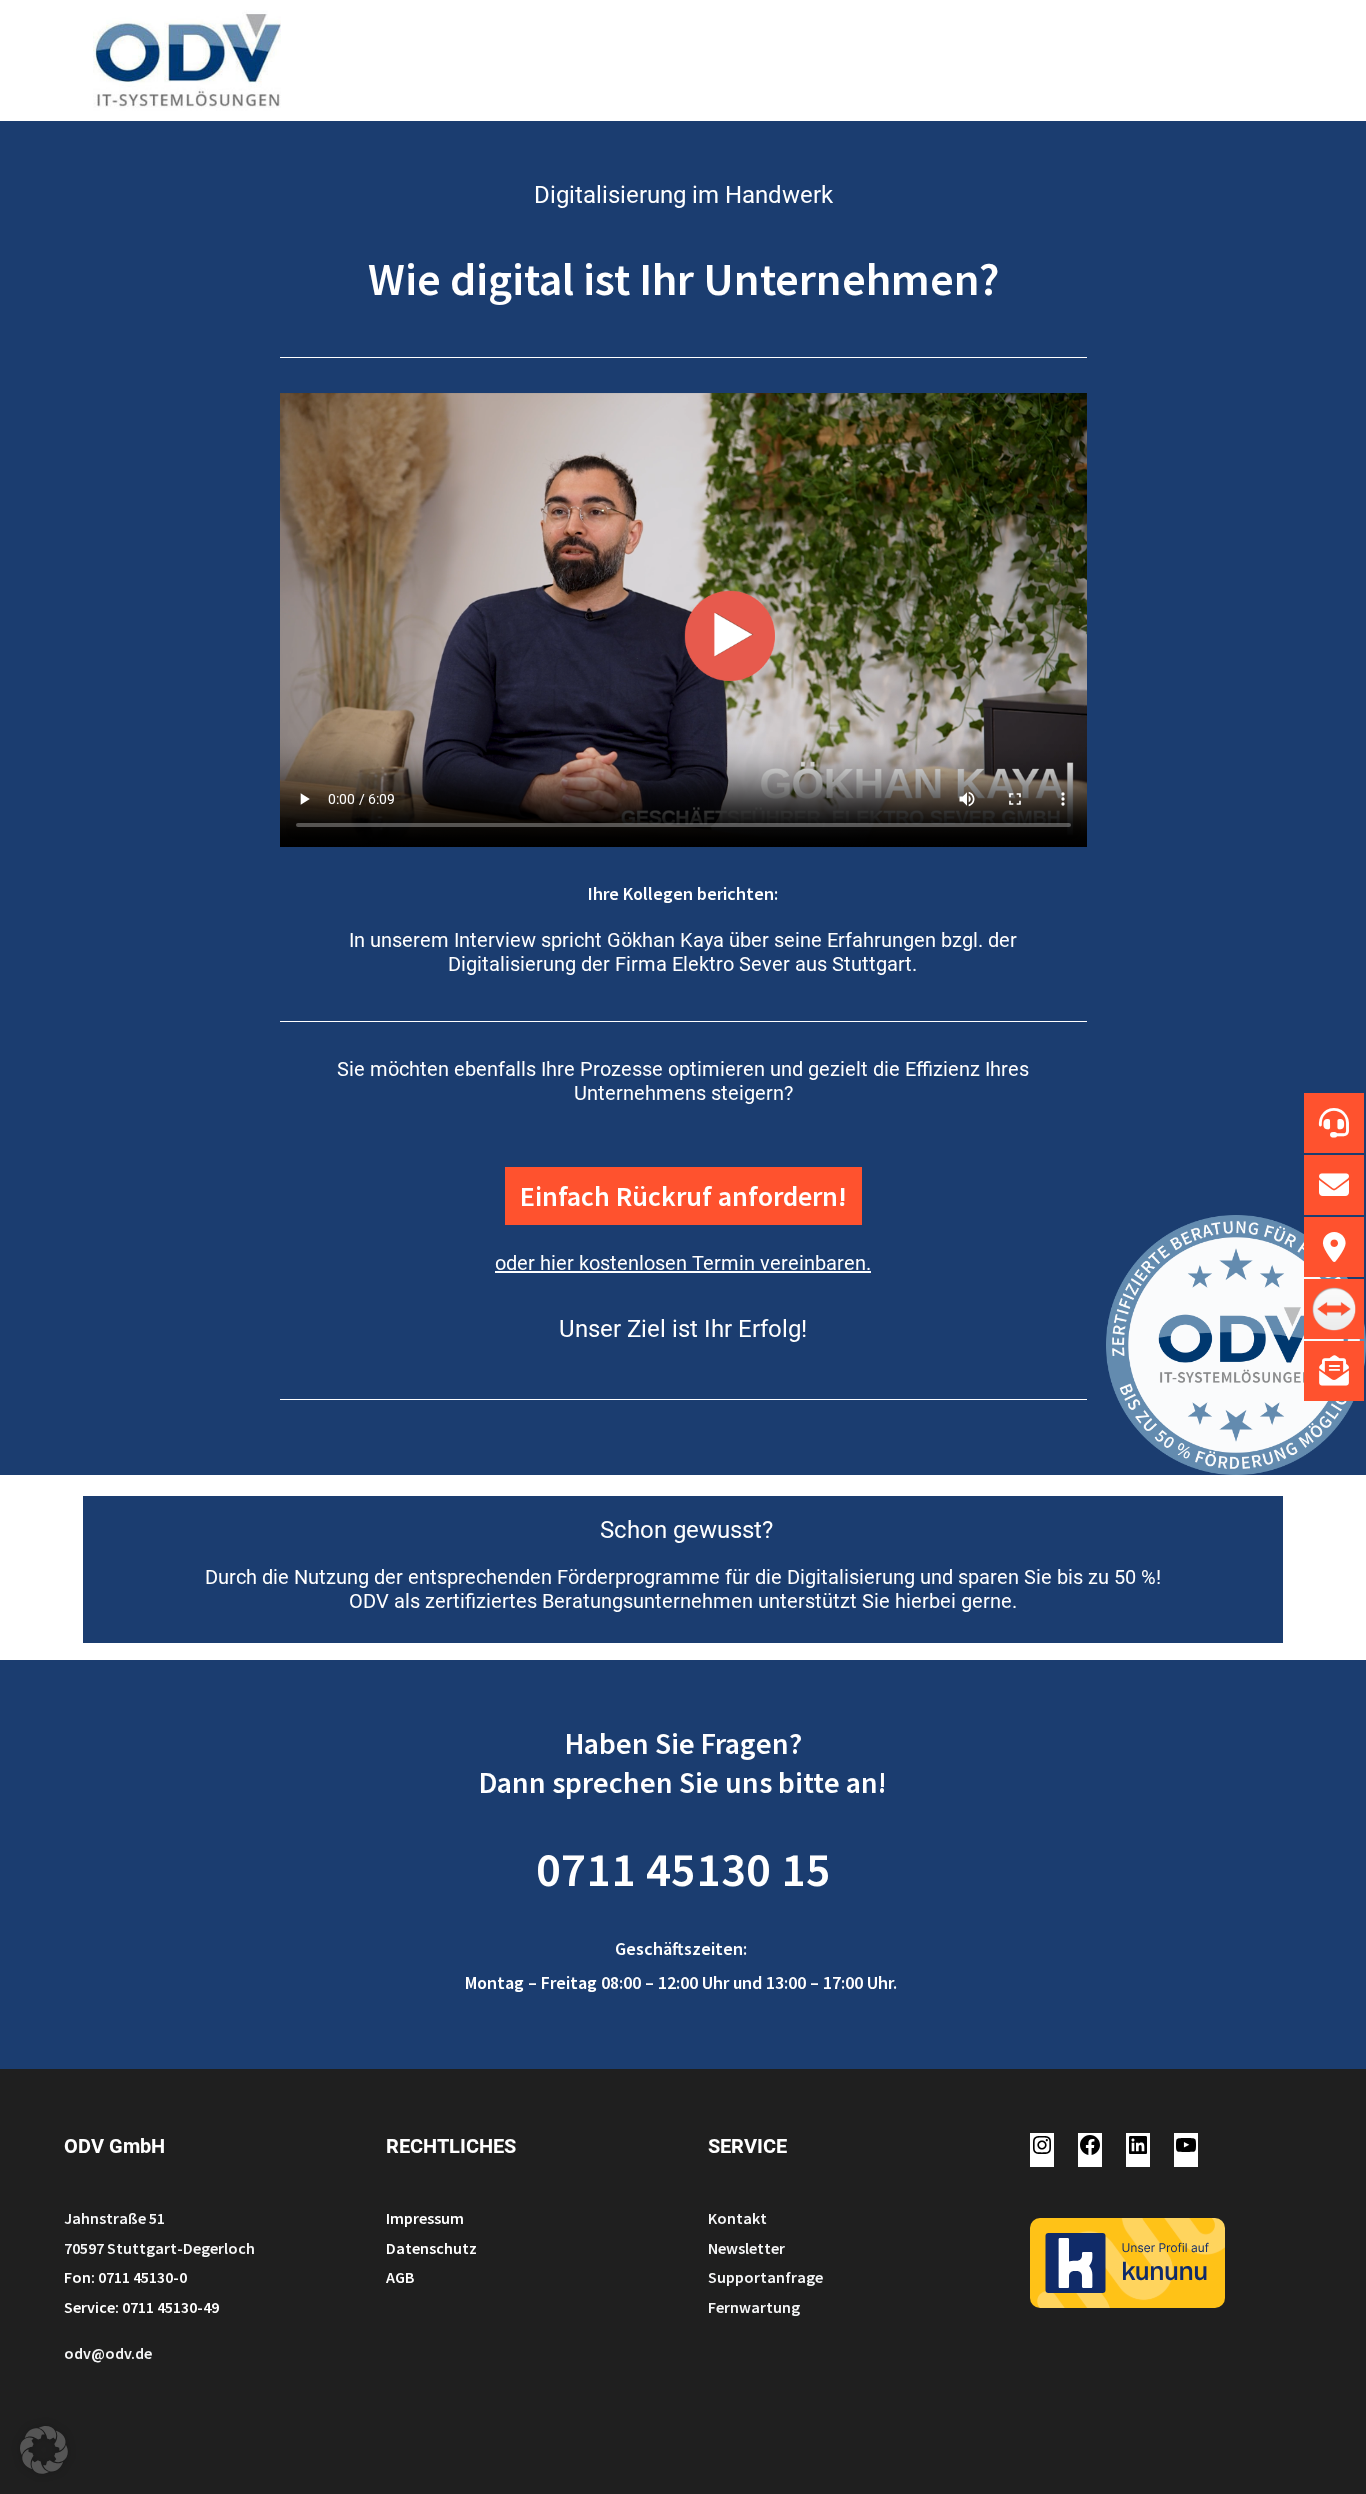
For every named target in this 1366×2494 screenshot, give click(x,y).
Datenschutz (431, 2248)
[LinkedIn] (1138, 2150)
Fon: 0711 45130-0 (125, 2277)
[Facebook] (1090, 2150)
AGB (400, 2277)
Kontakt (737, 2218)
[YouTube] (1186, 2150)
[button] (44, 2450)
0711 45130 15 (683, 1869)
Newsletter (746, 2248)
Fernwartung (754, 2307)
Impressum (425, 2218)
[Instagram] (1042, 2150)
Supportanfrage (765, 2277)
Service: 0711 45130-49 (141, 2307)
